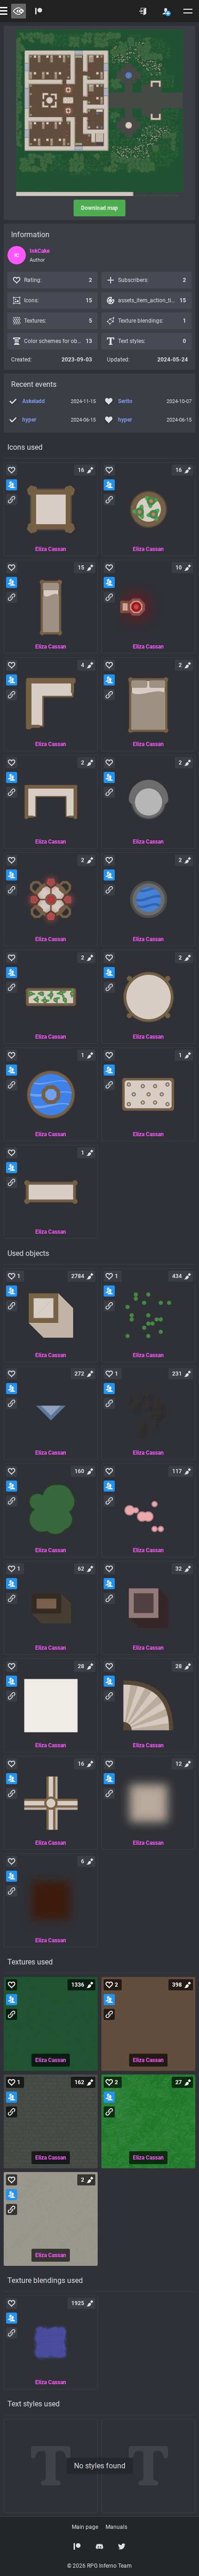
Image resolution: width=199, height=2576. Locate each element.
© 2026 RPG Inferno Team (99, 2566)
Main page (85, 2527)
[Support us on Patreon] (77, 2546)
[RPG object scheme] (51, 1315)
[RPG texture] (51, 2024)
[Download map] (99, 113)
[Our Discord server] (99, 2546)
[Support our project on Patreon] (39, 11)
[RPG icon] (51, 509)
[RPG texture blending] (51, 2342)
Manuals (116, 2527)
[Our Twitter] (122, 2546)
